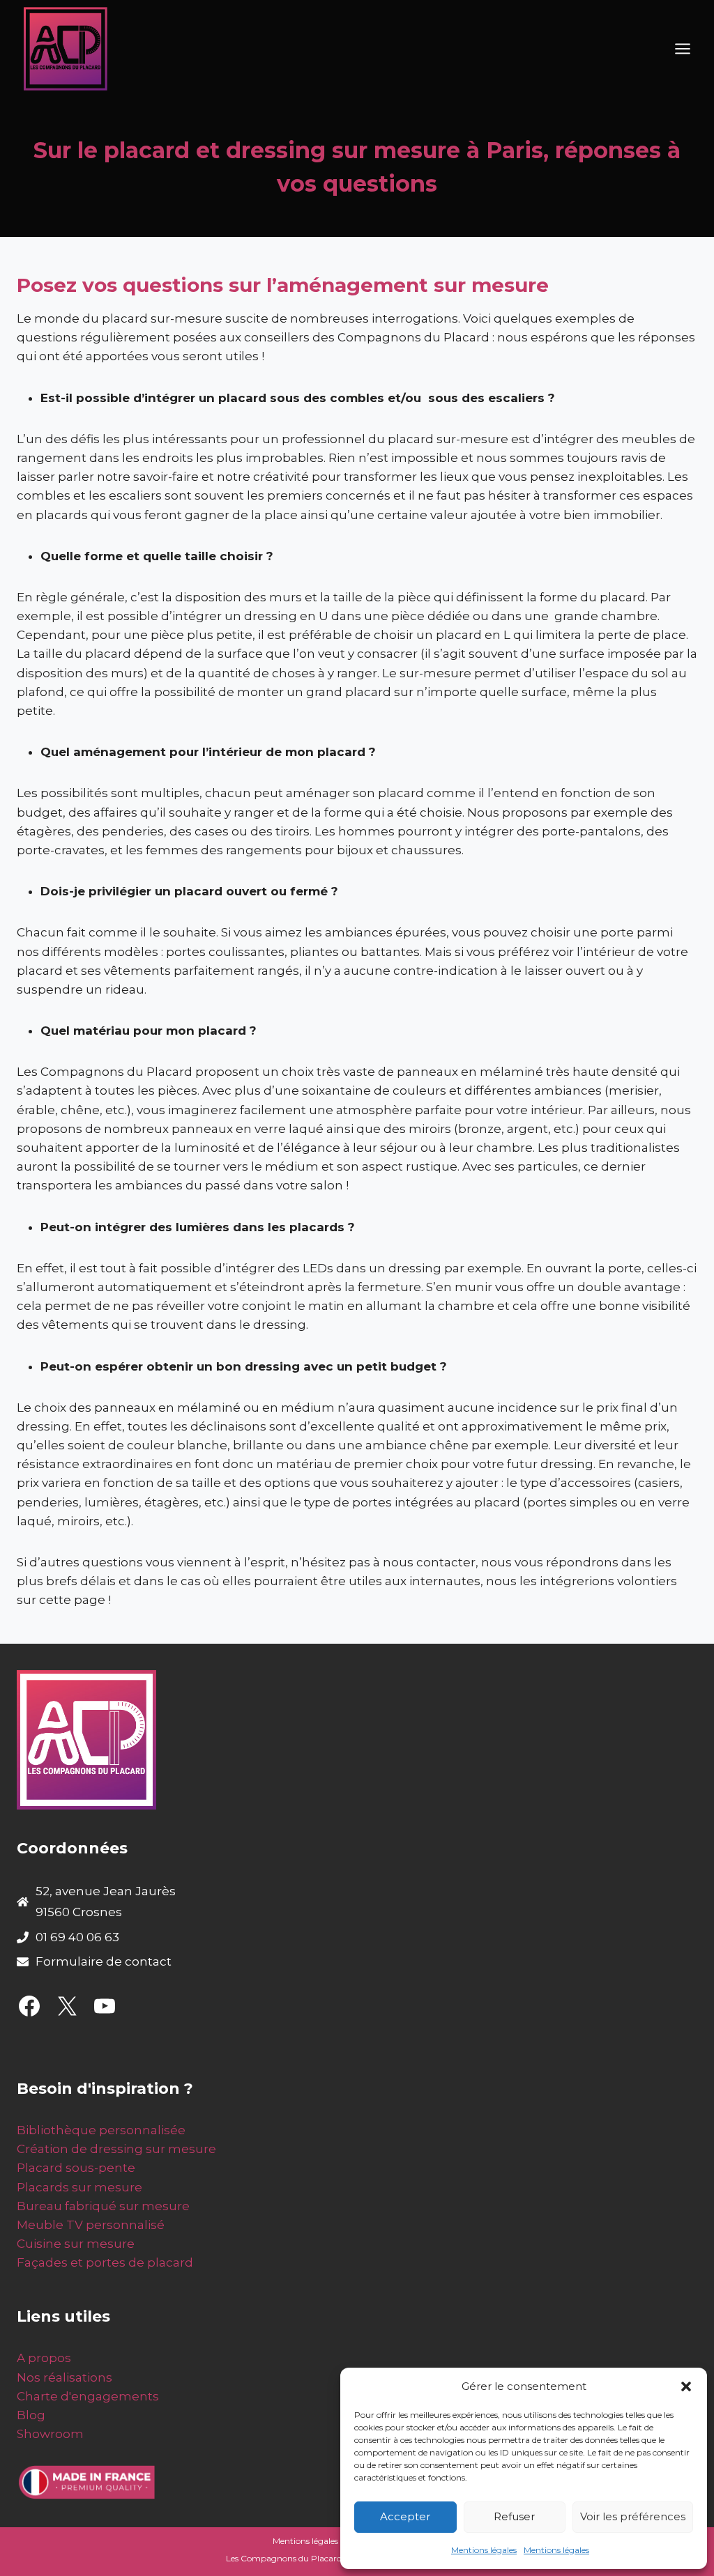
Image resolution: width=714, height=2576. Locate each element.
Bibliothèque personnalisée (101, 2130)
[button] (686, 2386)
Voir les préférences (633, 2516)
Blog (31, 2415)
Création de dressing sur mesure (116, 2149)
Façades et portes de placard (105, 2262)
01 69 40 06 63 (77, 1937)
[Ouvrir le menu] (682, 49)
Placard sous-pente (76, 2168)
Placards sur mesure (79, 2187)
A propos (44, 2358)
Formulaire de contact (104, 1961)
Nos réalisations (64, 2377)
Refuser (514, 2516)
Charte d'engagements (88, 2396)
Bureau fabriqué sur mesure (103, 2206)
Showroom (50, 2434)
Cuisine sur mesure (76, 2244)
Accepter (405, 2516)
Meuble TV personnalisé (91, 2225)
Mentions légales (484, 2550)
